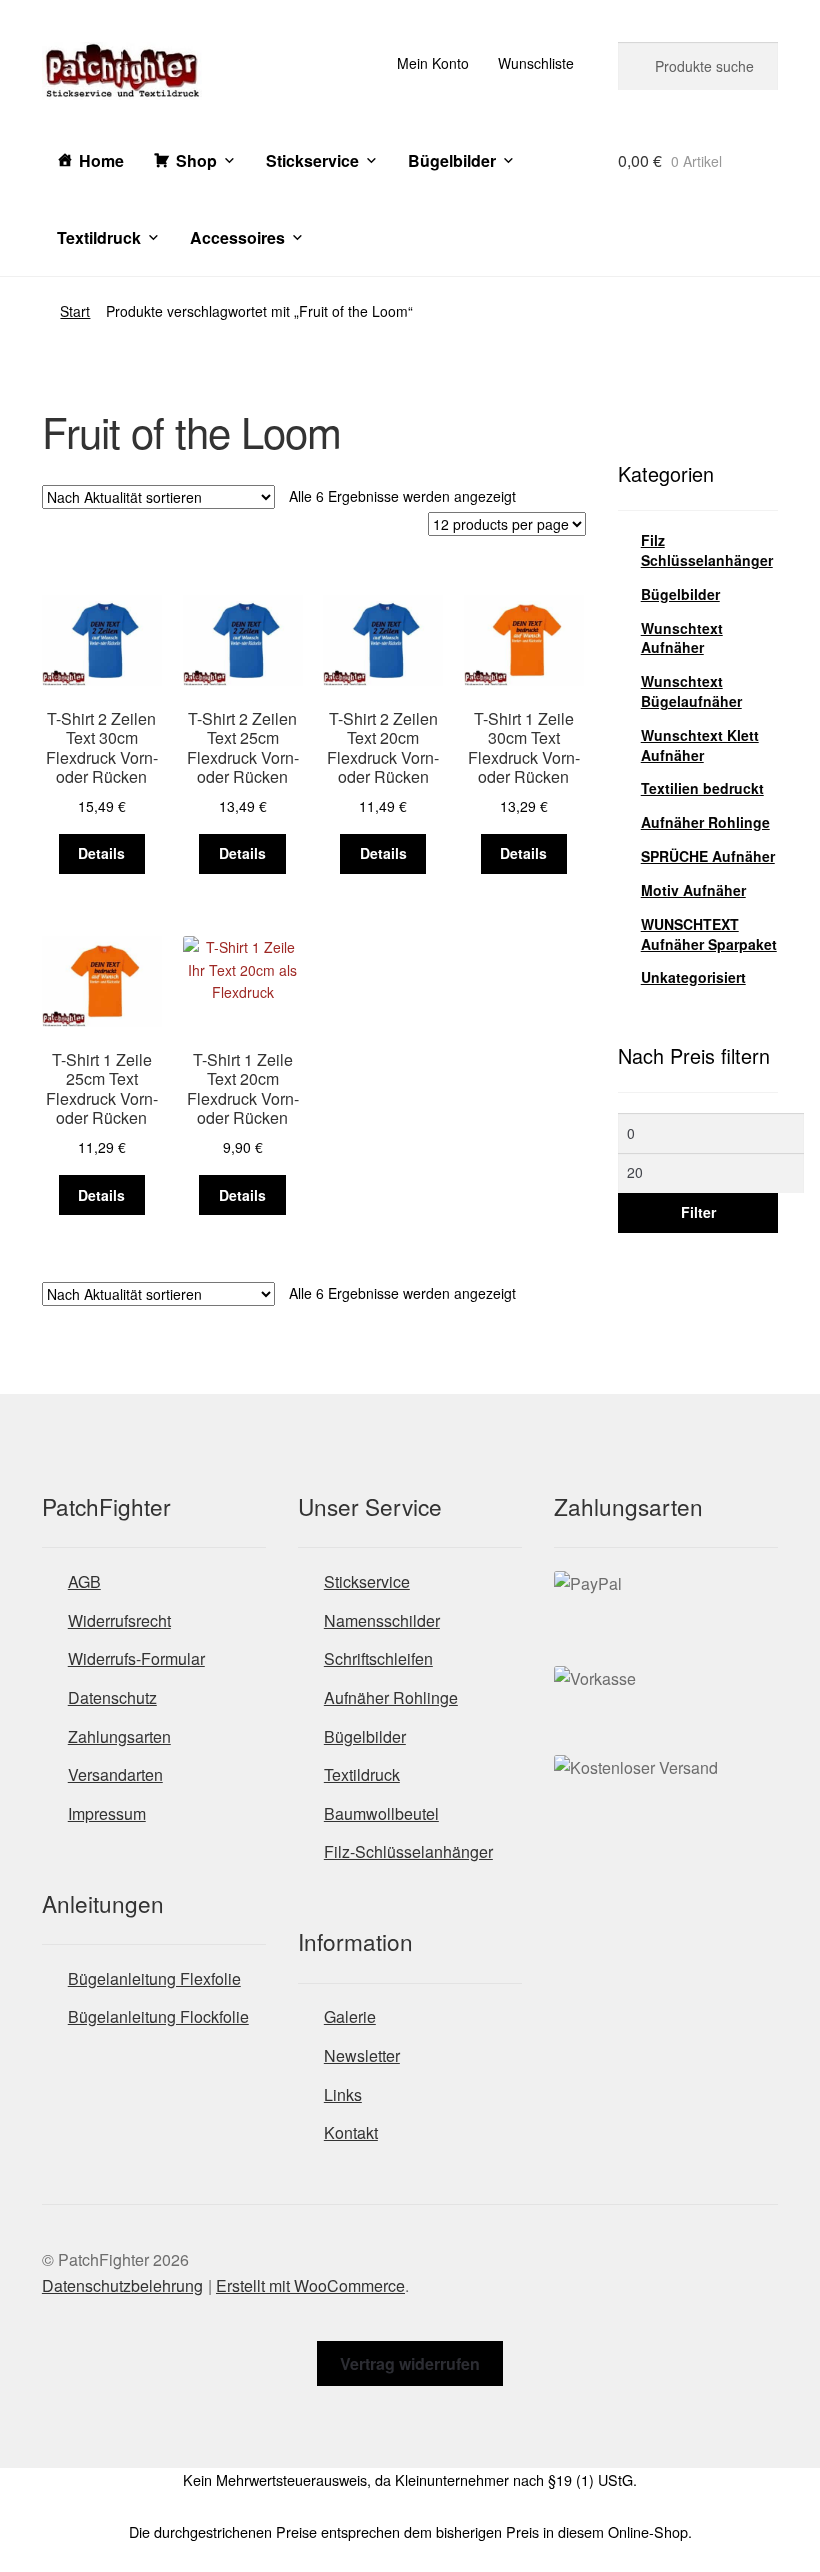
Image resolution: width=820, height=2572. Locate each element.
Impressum (107, 1813)
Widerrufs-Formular (136, 1658)
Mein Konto (433, 63)
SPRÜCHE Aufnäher (708, 856)
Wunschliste (536, 63)
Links (343, 2094)
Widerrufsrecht (119, 1620)
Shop (196, 160)
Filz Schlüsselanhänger (707, 550)
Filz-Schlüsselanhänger (408, 1851)
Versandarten (115, 1774)
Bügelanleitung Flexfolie (154, 1978)
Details (101, 853)
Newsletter (362, 2055)
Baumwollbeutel (381, 1813)
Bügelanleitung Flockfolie (158, 2016)
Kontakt (351, 2132)
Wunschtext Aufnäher (682, 638)
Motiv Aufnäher (693, 890)
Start (75, 311)
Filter (698, 1212)
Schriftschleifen (378, 1658)
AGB (84, 1581)
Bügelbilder (452, 160)
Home (101, 160)
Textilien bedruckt (702, 788)
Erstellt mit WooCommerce (310, 2285)
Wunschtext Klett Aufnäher (700, 745)
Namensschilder (382, 1620)
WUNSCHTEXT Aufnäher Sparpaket (709, 934)
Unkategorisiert (693, 977)
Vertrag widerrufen (410, 2363)
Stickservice (312, 160)
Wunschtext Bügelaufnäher (691, 691)
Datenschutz (112, 1697)
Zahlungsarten (119, 1736)
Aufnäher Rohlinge (705, 822)
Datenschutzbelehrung (122, 2285)
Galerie (350, 2016)
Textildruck (99, 237)
